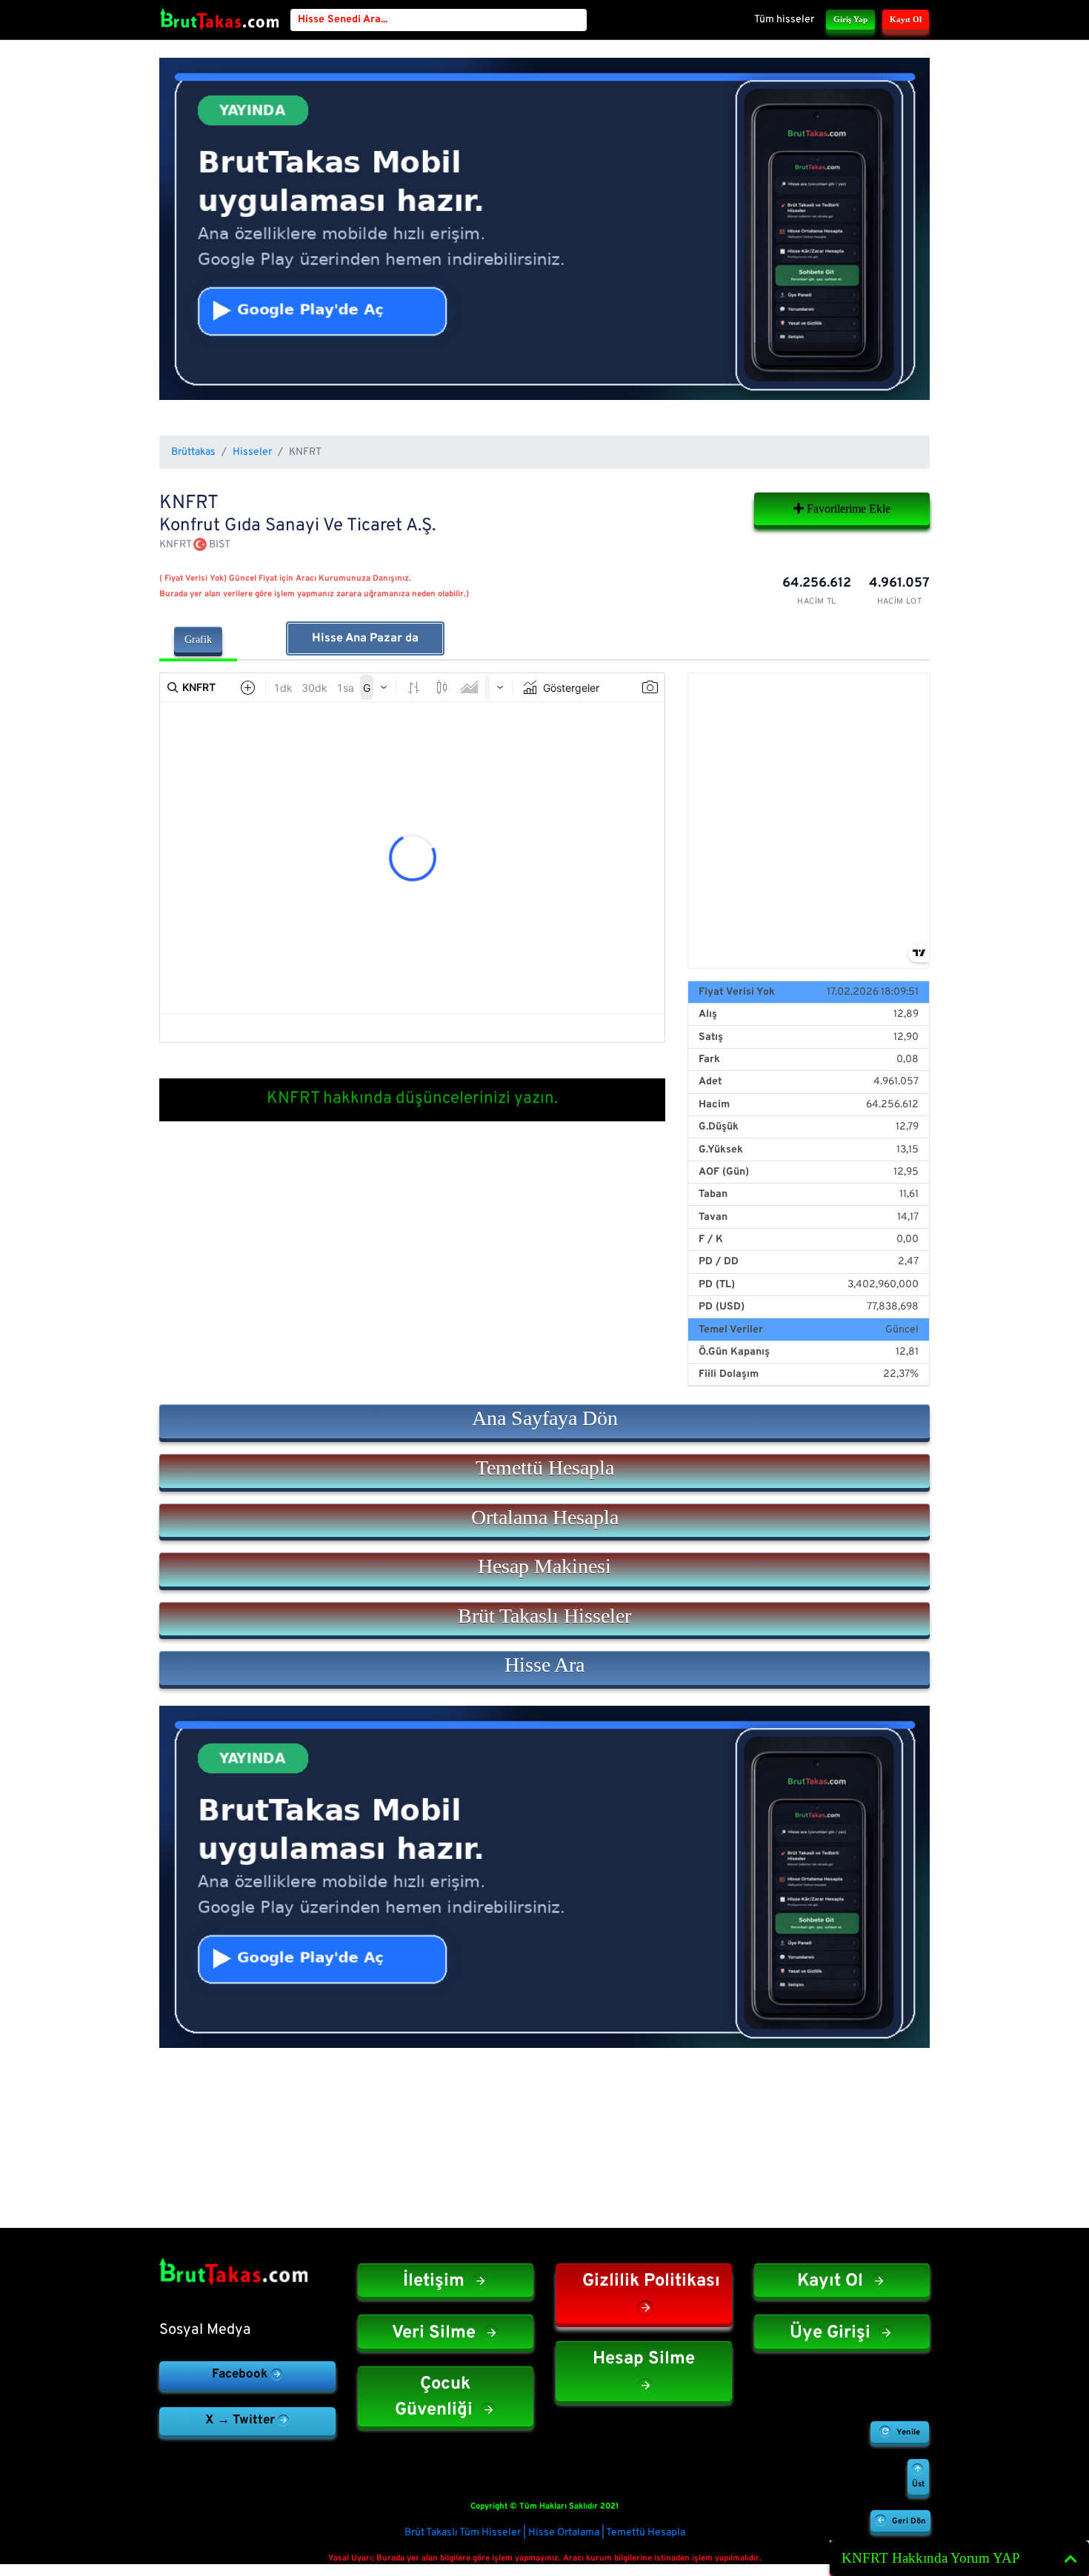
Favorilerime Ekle (847, 508)
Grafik (198, 640)
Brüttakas (193, 452)
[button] (544, 1421)
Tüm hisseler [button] (784, 20)
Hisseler (252, 452)
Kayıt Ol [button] (906, 19)
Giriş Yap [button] (850, 19)
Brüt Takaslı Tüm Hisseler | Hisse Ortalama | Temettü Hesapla (545, 2533)
